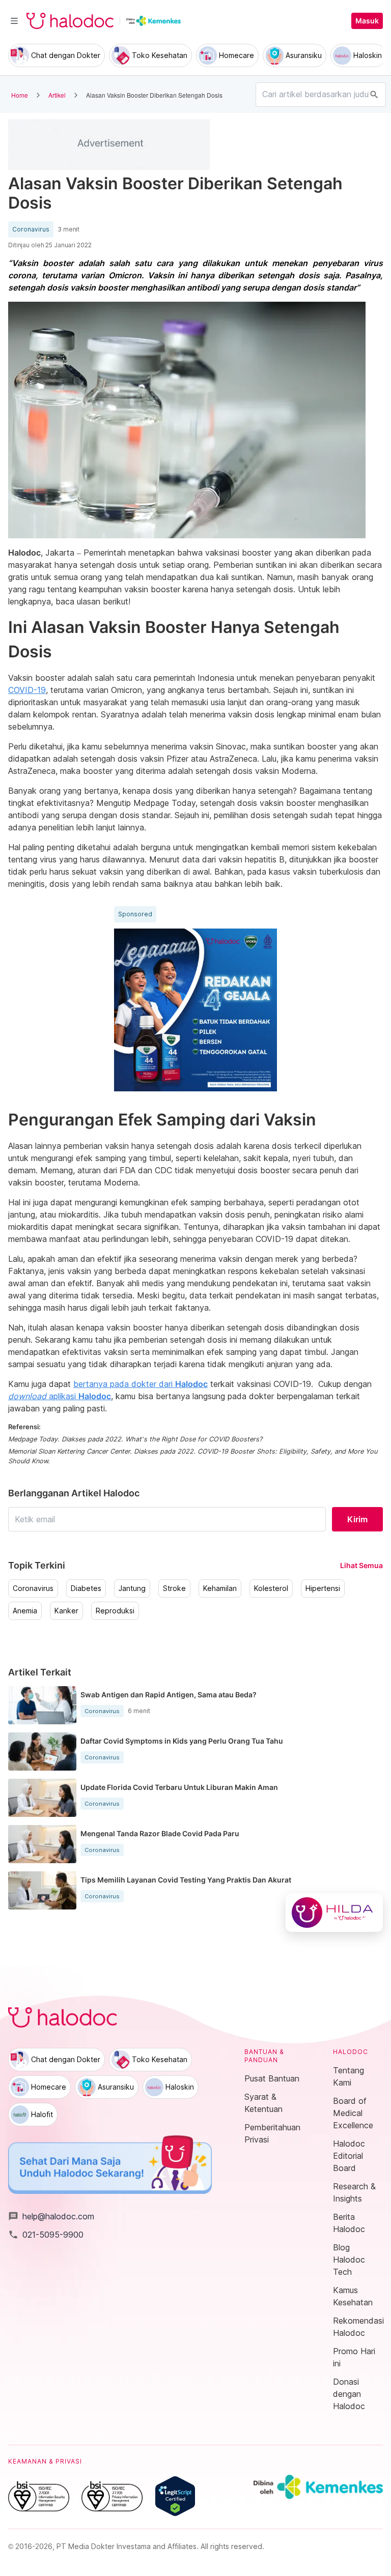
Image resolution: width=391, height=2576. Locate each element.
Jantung (132, 1588)
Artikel (57, 95)
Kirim (357, 1519)
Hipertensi (323, 1588)
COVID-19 (27, 690)
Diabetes (86, 1588)
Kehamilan (220, 1588)
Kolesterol (271, 1588)
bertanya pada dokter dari (141, 1384)
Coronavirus (31, 229)
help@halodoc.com (51, 2216)
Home (20, 95)
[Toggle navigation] (14, 21)
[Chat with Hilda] (334, 1913)
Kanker (66, 1611)
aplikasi (60, 1396)
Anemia (25, 1611)
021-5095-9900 (46, 2235)
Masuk (367, 21)
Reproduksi (115, 1611)
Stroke (174, 1588)
